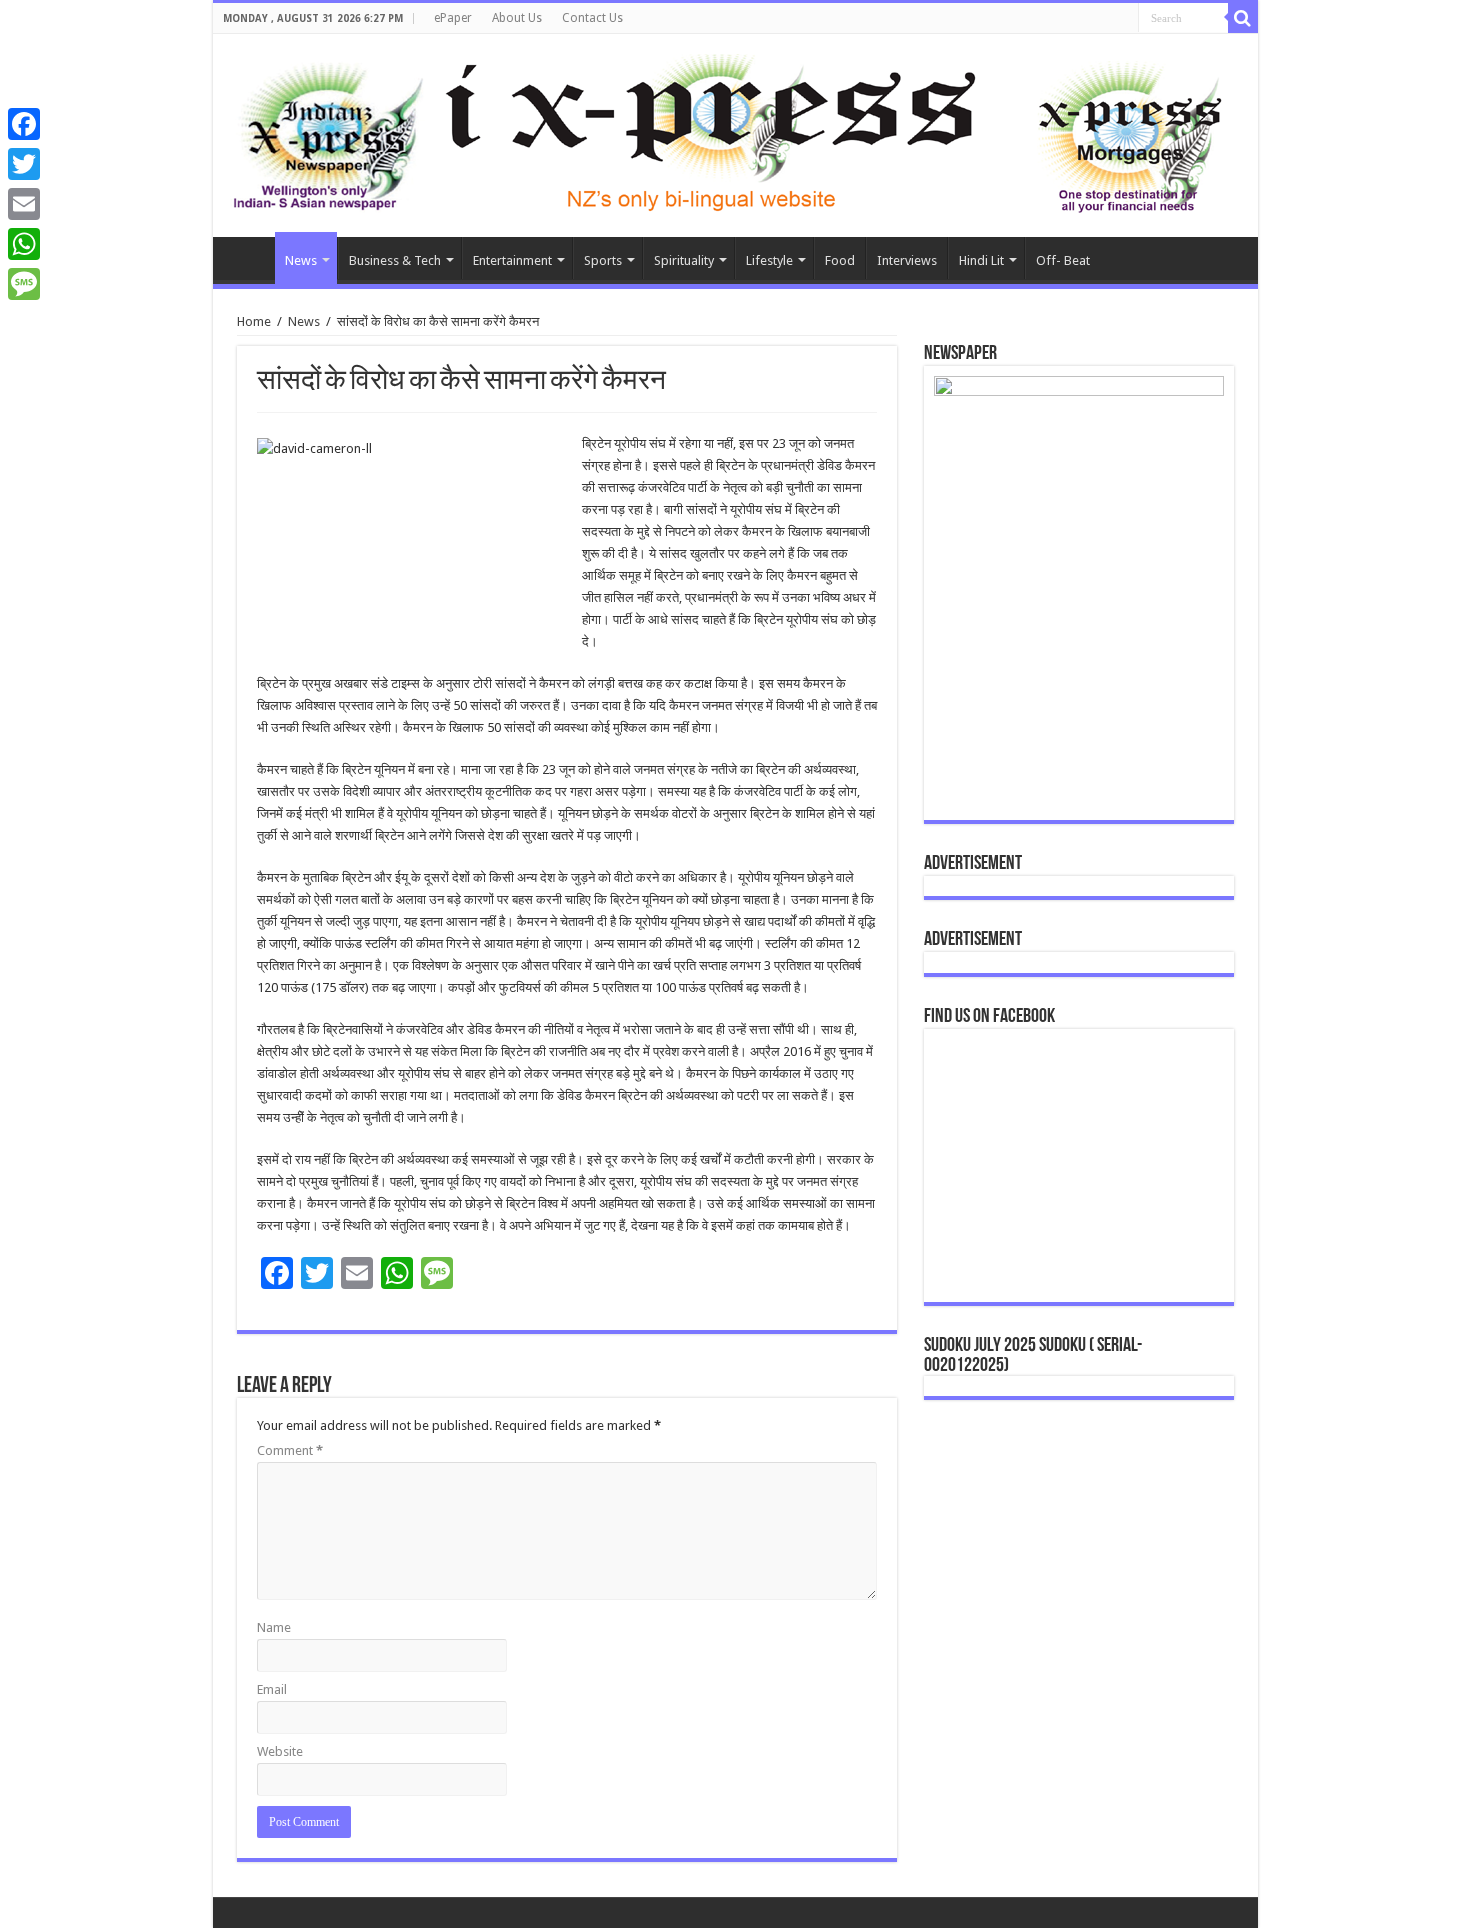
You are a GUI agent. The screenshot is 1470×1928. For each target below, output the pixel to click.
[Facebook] (24, 124)
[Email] (24, 204)
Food (840, 260)
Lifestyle (769, 260)
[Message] (24, 284)
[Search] (1243, 18)
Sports (603, 260)
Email (272, 1689)
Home (249, 258)
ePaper (453, 18)
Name (274, 1627)
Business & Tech (395, 260)
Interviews (907, 260)
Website (280, 1751)
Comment (290, 1450)
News (301, 260)
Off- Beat (1063, 260)
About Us (517, 18)
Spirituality (684, 260)
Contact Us (592, 18)
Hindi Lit (981, 260)
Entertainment (512, 260)
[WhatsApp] (24, 244)
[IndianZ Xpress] (327, 132)
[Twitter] (24, 164)
